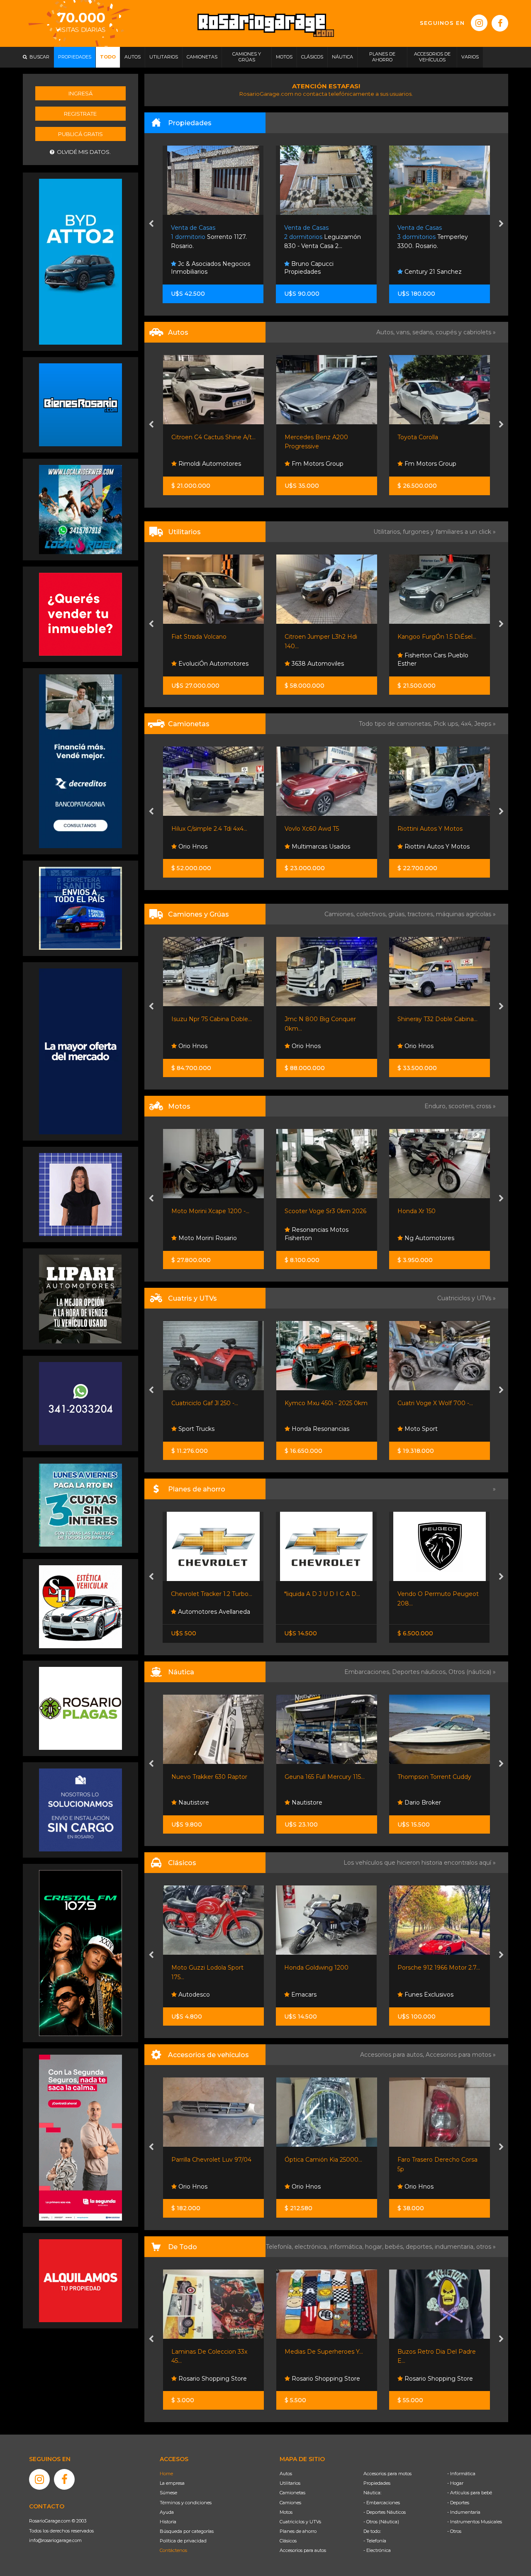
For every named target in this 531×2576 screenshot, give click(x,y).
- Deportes (458, 2503)
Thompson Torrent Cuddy (434, 1777)
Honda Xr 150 (317, 1211)
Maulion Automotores (435, 847)
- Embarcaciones (382, 2503)
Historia (168, 2522)
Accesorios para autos (303, 2550)
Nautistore (193, 1802)
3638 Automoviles (204, 664)
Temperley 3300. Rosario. (320, 237)
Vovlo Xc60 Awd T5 (199, 829)
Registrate (80, 114)
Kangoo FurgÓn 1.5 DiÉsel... (324, 637)
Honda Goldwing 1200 (316, 1968)
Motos (286, 2512)
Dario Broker (422, 1802)
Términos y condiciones (186, 2503)
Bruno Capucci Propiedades (196, 268)
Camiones (290, 2503)
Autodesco (193, 1995)
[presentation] (151, 224)
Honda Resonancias (219, 1429)
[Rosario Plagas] (80, 1708)
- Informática (461, 2474)
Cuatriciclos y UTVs (300, 2522)
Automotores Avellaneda (213, 1612)
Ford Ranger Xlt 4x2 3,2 (431, 829)
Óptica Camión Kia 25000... (323, 2160)
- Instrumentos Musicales (475, 2522)
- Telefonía (375, 2541)
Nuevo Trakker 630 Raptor (209, 1777)
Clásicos (288, 2541)
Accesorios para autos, (393, 2055)
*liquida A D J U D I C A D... (322, 1594)
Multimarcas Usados (207, 847)
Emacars (303, 1995)
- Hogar (455, 2483)
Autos (286, 2474)
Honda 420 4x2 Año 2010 (447, 1403)
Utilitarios (290, 2483)
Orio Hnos (205, 1046)
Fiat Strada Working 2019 (434, 637)
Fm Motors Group (203, 464)
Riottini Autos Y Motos (317, 829)
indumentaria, (455, 2247)
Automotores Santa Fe (450, 1429)
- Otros (454, 2531)
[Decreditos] (80, 761)
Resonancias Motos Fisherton (216, 1234)
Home (166, 2474)
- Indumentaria (464, 2512)
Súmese (168, 2493)
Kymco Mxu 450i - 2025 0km (226, 1403)
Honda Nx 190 (431, 1211)
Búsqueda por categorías (187, 2531)
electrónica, (312, 2247)
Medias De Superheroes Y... (324, 2352)
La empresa (172, 2483)
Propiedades (377, 2483)
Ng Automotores (329, 1238)
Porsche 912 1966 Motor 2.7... (439, 1968)
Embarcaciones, (368, 1672)
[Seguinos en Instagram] (479, 23)
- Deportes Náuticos (385, 2512)
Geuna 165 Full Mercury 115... (325, 1777)
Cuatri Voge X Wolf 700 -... (335, 1403)
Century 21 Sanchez (319, 272)
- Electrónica (377, 2550)
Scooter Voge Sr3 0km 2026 (225, 1211)
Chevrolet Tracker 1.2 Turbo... (212, 1594)
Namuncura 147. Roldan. (434, 237)
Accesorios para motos (458, 2055)
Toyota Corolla (304, 437)
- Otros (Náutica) (381, 2522)
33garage (417, 664)
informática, (347, 2247)
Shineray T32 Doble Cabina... (337, 1019)
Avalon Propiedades (432, 272)
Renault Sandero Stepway (435, 437)
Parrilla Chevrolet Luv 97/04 (211, 2160)
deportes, (420, 2247)
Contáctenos (173, 2550)
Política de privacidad (183, 2541)
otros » (486, 2247)
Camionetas (292, 2493)
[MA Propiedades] (80, 614)
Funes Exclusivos (428, 1995)
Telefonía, (280, 2247)
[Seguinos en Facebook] (500, 23)
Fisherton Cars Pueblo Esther (320, 659)
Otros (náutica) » (472, 1672)
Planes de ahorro (298, 2531)
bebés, (395, 2247)
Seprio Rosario (424, 464)
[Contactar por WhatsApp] (80, 404)
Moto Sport (320, 1429)
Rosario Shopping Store (212, 2379)
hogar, (375, 2247)
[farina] (80, 1051)
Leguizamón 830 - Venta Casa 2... (210, 237)
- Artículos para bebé (470, 2493)
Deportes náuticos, (420, 1672)
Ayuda (167, 2512)
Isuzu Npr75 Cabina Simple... (451, 1019)
